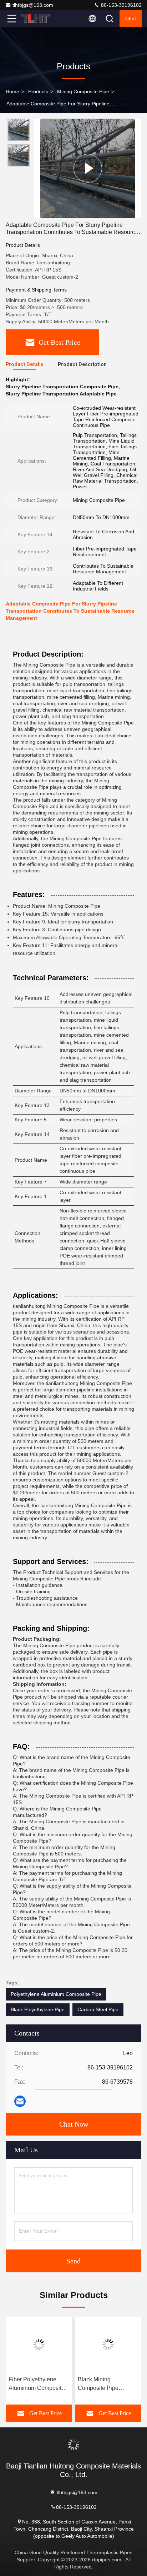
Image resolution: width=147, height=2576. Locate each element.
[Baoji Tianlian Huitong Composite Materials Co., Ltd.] (35, 19)
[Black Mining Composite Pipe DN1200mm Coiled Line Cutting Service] (108, 2345)
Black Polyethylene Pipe (38, 2009)
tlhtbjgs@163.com (33, 5)
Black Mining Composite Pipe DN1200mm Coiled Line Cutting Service (103, 2384)
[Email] (20, 2101)
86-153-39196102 (121, 5)
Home (12, 91)
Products (38, 91)
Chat (131, 19)
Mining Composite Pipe (83, 91)
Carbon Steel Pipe (98, 2009)
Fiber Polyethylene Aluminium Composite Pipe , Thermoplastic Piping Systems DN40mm (37, 2384)
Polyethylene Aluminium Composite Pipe (56, 1994)
